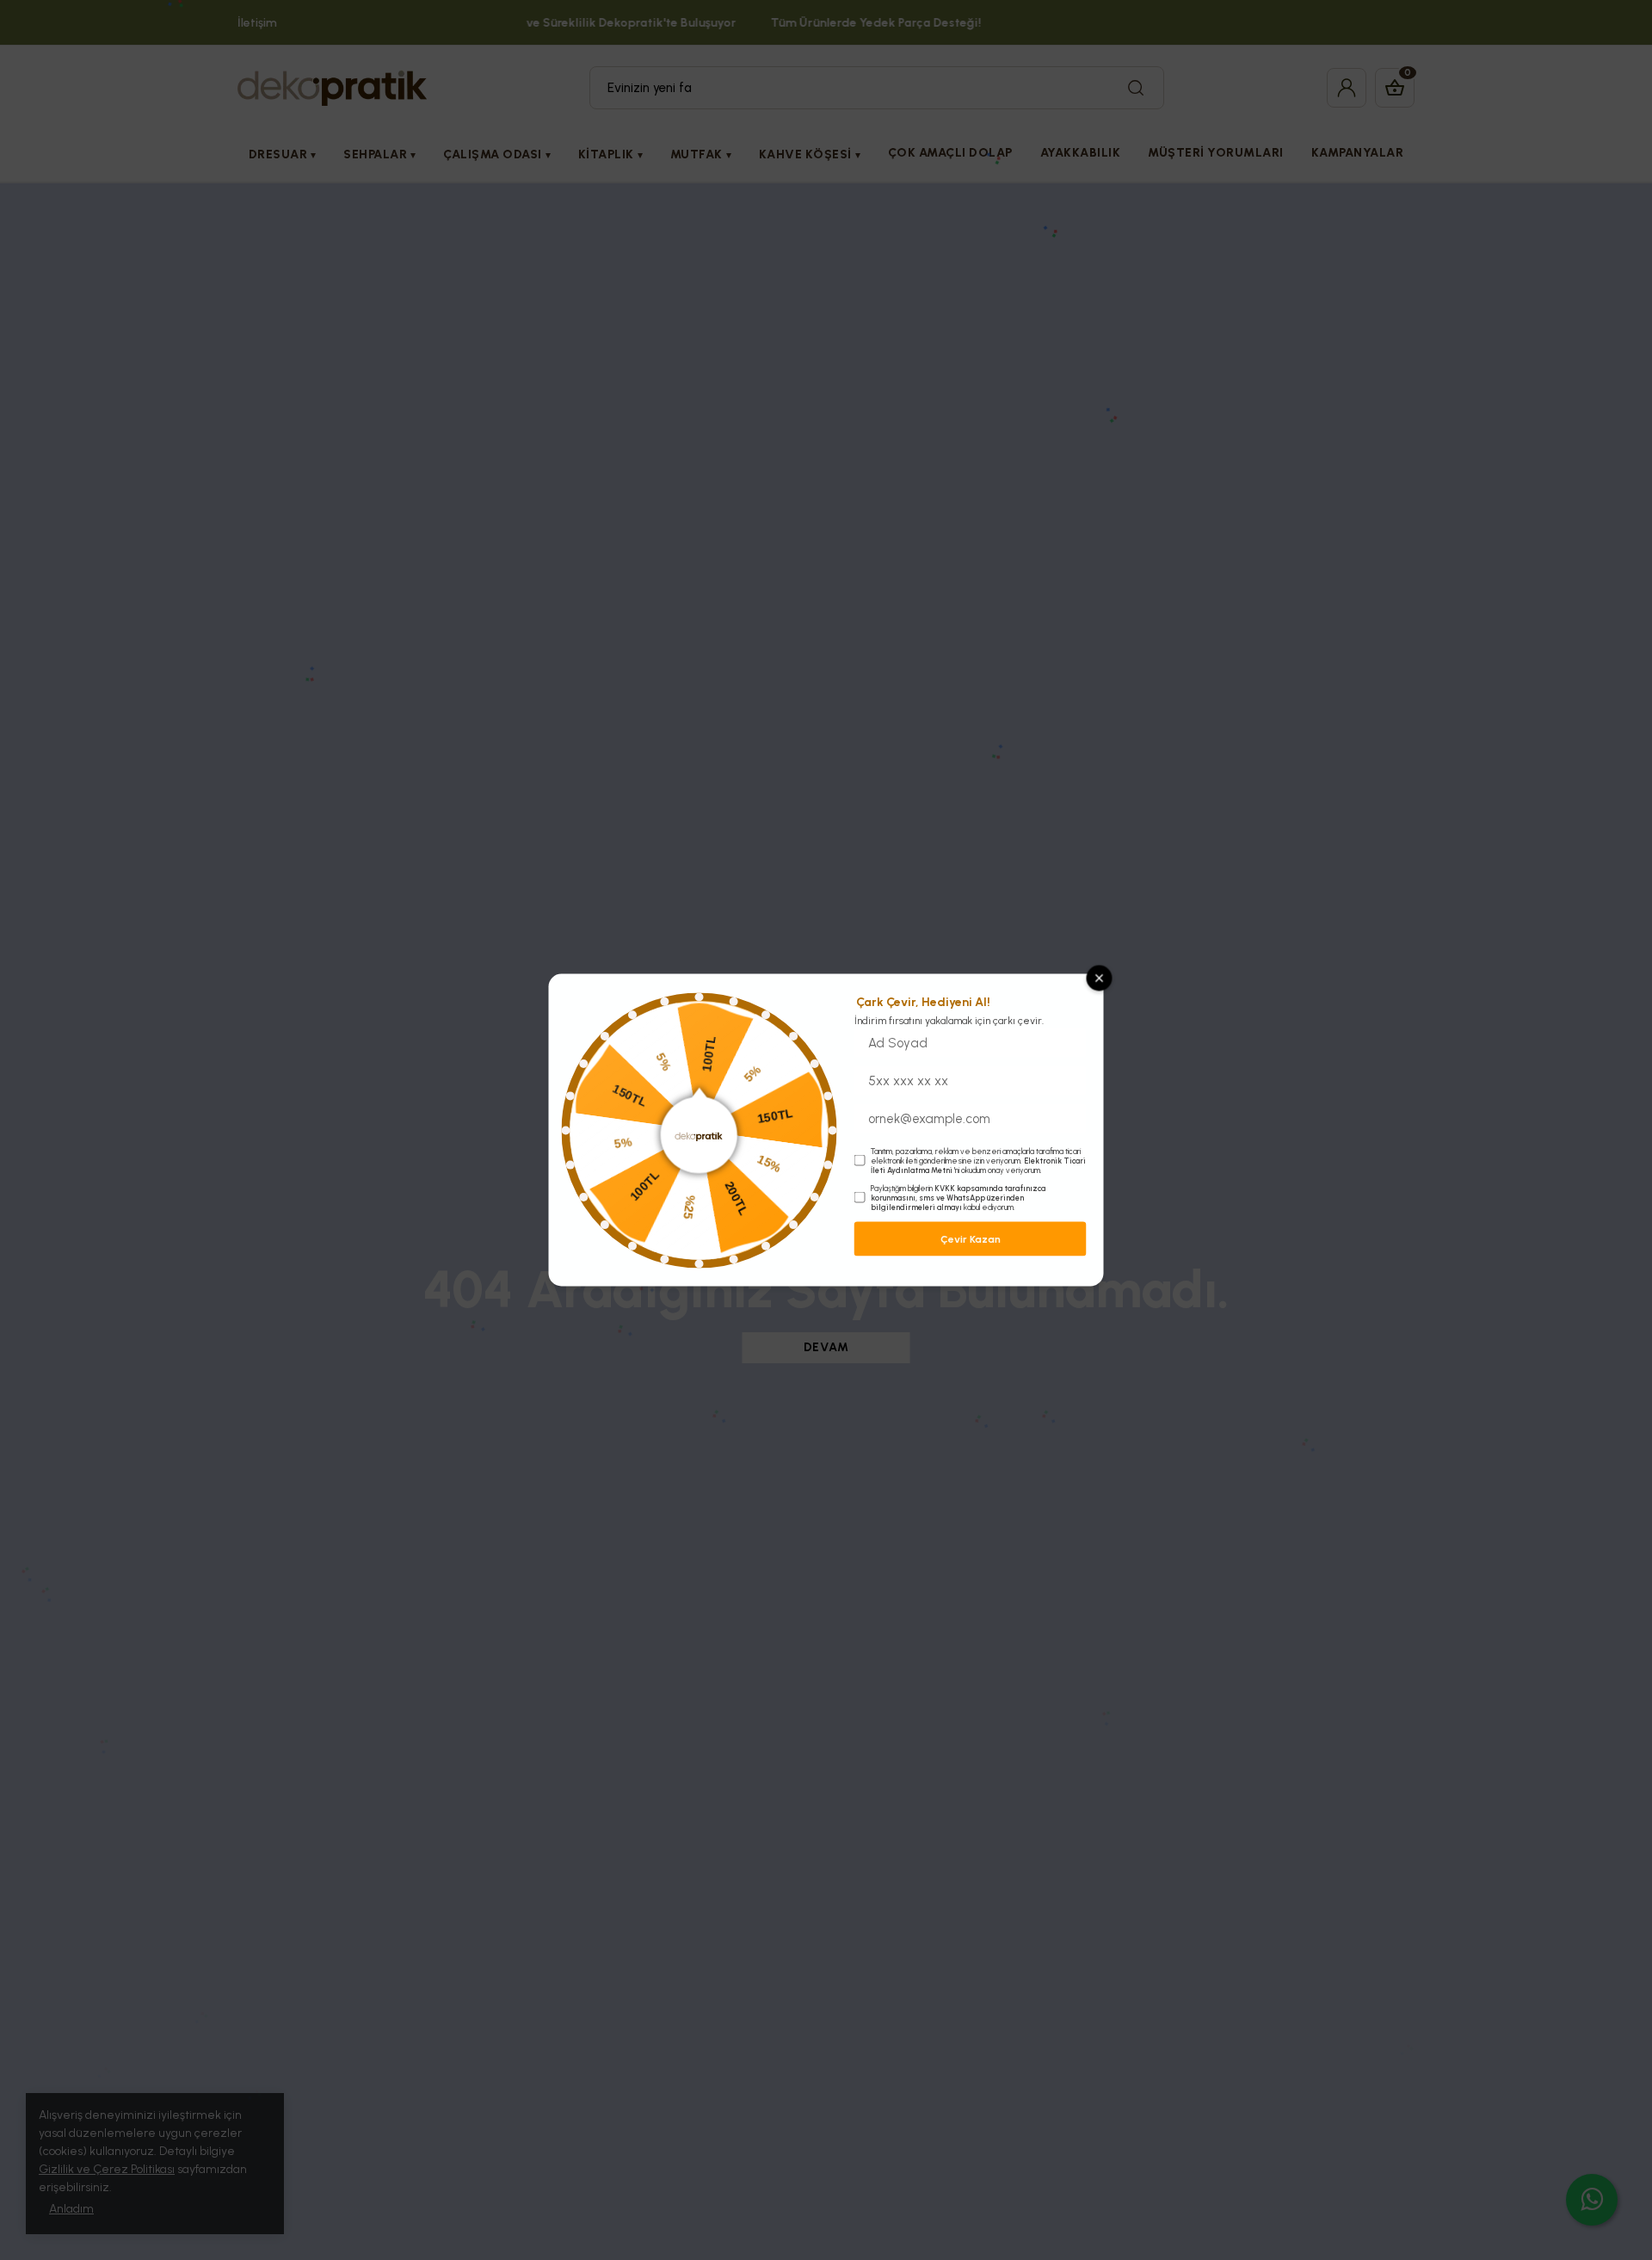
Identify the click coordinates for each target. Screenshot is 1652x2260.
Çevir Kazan (971, 1239)
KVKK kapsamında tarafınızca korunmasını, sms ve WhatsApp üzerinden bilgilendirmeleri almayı (958, 1198)
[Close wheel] (1100, 979)
